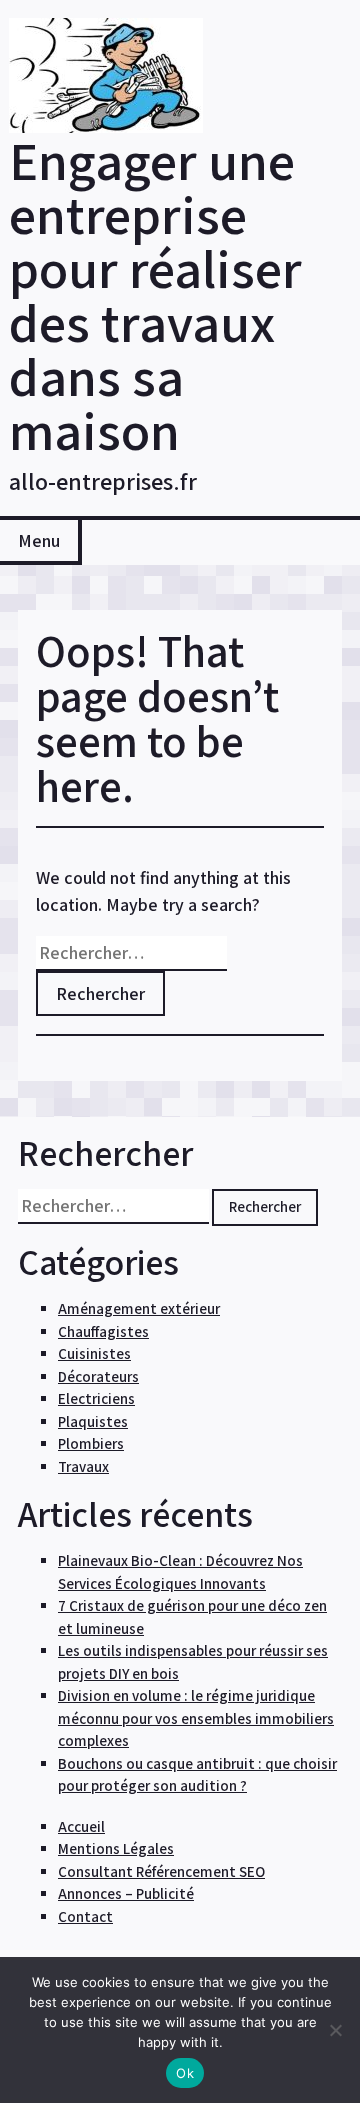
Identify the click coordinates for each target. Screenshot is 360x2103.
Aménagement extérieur (139, 1308)
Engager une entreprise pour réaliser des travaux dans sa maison (155, 295)
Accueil (81, 1826)
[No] (335, 2030)
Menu (39, 540)
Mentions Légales (116, 1848)
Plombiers (91, 1443)
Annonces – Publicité (126, 1893)
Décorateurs (98, 1376)
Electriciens (96, 1398)
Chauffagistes (103, 1331)
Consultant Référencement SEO (161, 1871)
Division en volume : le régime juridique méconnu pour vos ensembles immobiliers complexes (196, 1718)
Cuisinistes (94, 1353)
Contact (85, 1916)
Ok (185, 2073)
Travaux (83, 1466)
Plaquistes (93, 1421)
